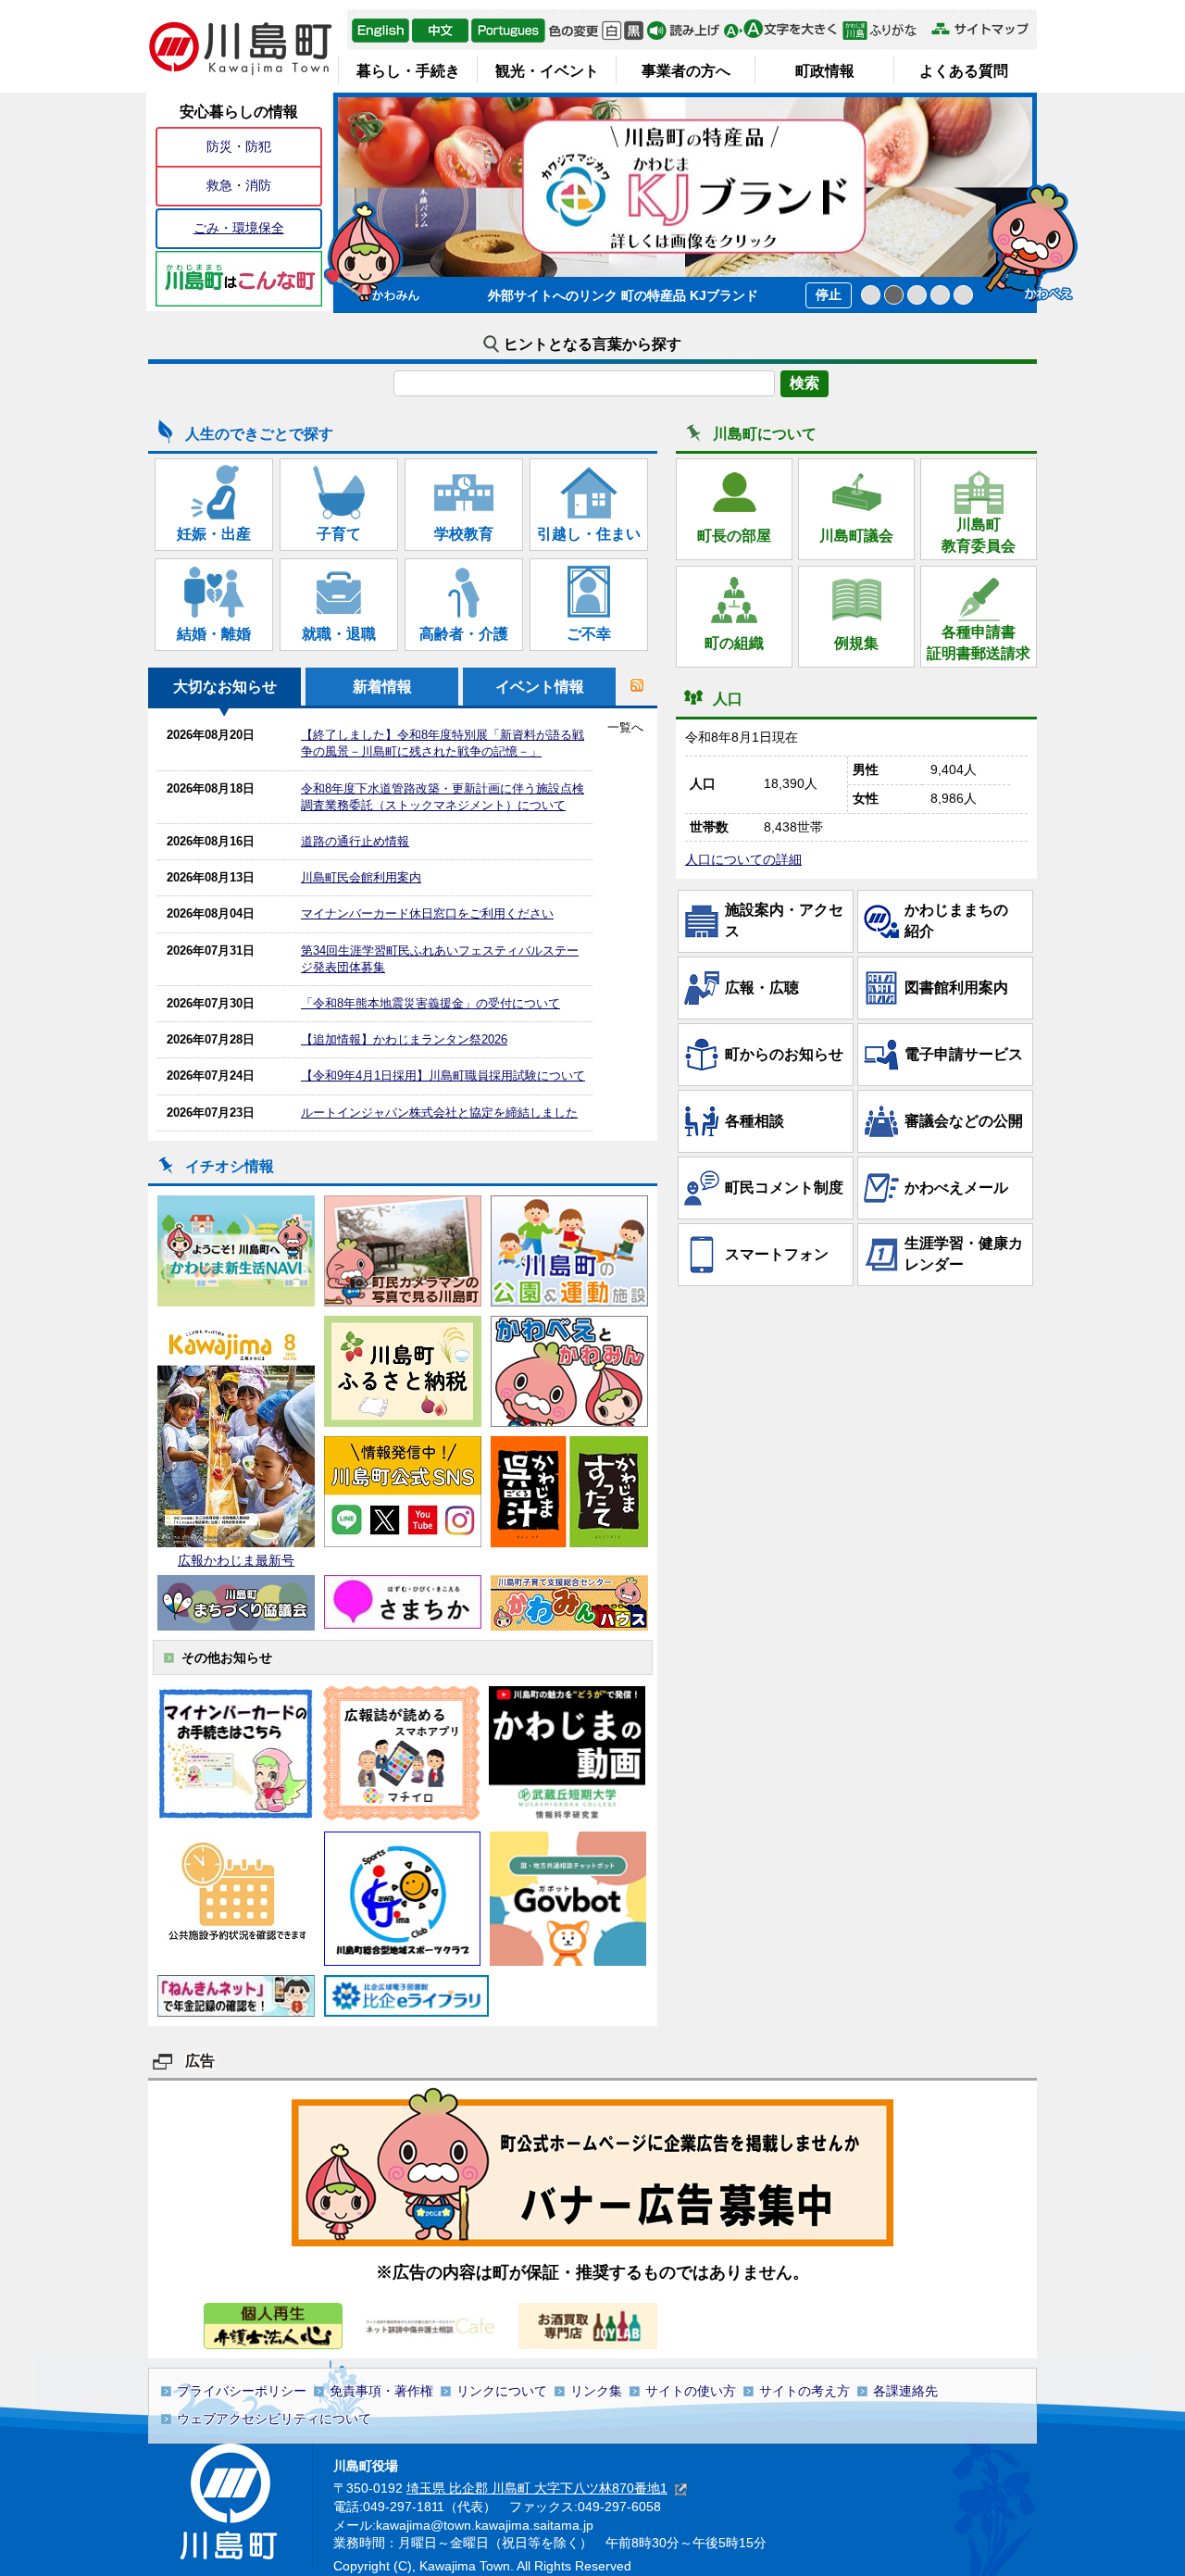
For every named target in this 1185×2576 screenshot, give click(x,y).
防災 (219, 146)
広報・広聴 (762, 988)
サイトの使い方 (691, 2391)
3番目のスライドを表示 (917, 295)
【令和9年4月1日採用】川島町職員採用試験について (443, 1075)
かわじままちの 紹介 (964, 920)
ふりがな (885, 31)
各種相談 (755, 1121)
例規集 (856, 643)
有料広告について (592, 2166)
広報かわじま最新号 (236, 1560)
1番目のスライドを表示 (871, 295)
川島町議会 (856, 536)
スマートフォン (777, 1254)
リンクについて (502, 2391)
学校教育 (464, 534)
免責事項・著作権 (381, 2391)
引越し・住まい (589, 534)
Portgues (508, 31)
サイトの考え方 (805, 2391)
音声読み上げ (683, 31)
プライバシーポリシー (242, 2391)
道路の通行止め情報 (355, 841)
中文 (440, 31)
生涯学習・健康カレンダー (964, 1253)
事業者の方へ (686, 71)
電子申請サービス (964, 1054)
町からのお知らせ (784, 1054)
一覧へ (625, 727)
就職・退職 (339, 634)
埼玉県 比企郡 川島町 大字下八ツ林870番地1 (537, 2488)
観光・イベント (547, 71)
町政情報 (825, 71)
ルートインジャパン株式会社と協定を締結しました (439, 1113)
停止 (829, 294)
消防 (258, 185)
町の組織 (734, 643)
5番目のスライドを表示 (963, 295)
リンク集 (596, 2391)
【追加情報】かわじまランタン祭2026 (404, 1039)
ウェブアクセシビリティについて (274, 2419)
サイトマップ (979, 29)
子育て (339, 534)
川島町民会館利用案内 (361, 877)
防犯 (258, 146)
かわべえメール (956, 1188)
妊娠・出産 (214, 534)
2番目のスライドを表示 (894, 295)
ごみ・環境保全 (239, 228)
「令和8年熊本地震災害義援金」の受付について (430, 1003)
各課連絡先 (905, 2391)
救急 (219, 185)
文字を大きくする (780, 31)
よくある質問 (964, 71)
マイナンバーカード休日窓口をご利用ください (427, 913)
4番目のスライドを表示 (940, 295)
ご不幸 (589, 634)
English (380, 31)
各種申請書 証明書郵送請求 (979, 642)
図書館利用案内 (956, 988)
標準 (611, 31)
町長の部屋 (734, 536)
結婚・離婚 (214, 634)
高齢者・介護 (464, 634)
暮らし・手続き (408, 71)
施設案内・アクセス (784, 920)
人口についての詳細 (743, 859)
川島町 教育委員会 (979, 535)
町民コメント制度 (784, 1188)
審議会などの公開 (964, 1121)
